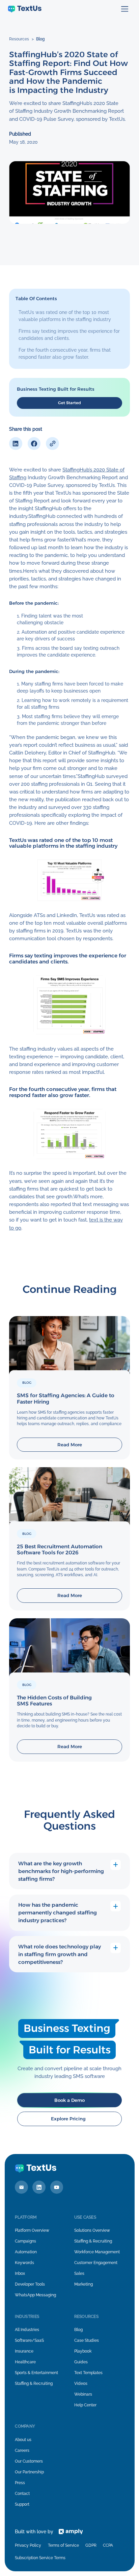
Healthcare (25, 2362)
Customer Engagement (96, 2263)
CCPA (108, 2545)
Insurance (24, 2351)
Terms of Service (63, 2545)
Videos (81, 2384)
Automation (26, 2252)
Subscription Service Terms (40, 2558)
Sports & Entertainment (36, 2373)
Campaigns (25, 2241)
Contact (22, 2494)
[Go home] (25, 9)
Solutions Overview (92, 2230)
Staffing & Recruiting (93, 2241)
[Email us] (21, 2187)
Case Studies (87, 2340)
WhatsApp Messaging (35, 2295)
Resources (19, 39)
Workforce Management (97, 2252)
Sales (79, 2273)
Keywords (24, 2263)
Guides (81, 2362)
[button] (125, 9)
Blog (40, 39)
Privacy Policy (28, 2545)
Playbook (83, 2351)
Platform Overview (32, 2230)
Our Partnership (29, 2472)
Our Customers (29, 2461)
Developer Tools (30, 2284)
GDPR (91, 2545)
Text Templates (88, 2373)
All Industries (27, 2330)
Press (20, 2483)
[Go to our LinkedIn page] (39, 2187)
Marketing (84, 2284)
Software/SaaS (29, 2340)
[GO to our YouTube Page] (57, 2187)
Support (22, 2504)
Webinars (83, 2394)
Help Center (85, 2405)
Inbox (20, 2273)
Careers (22, 2450)
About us (23, 2440)
